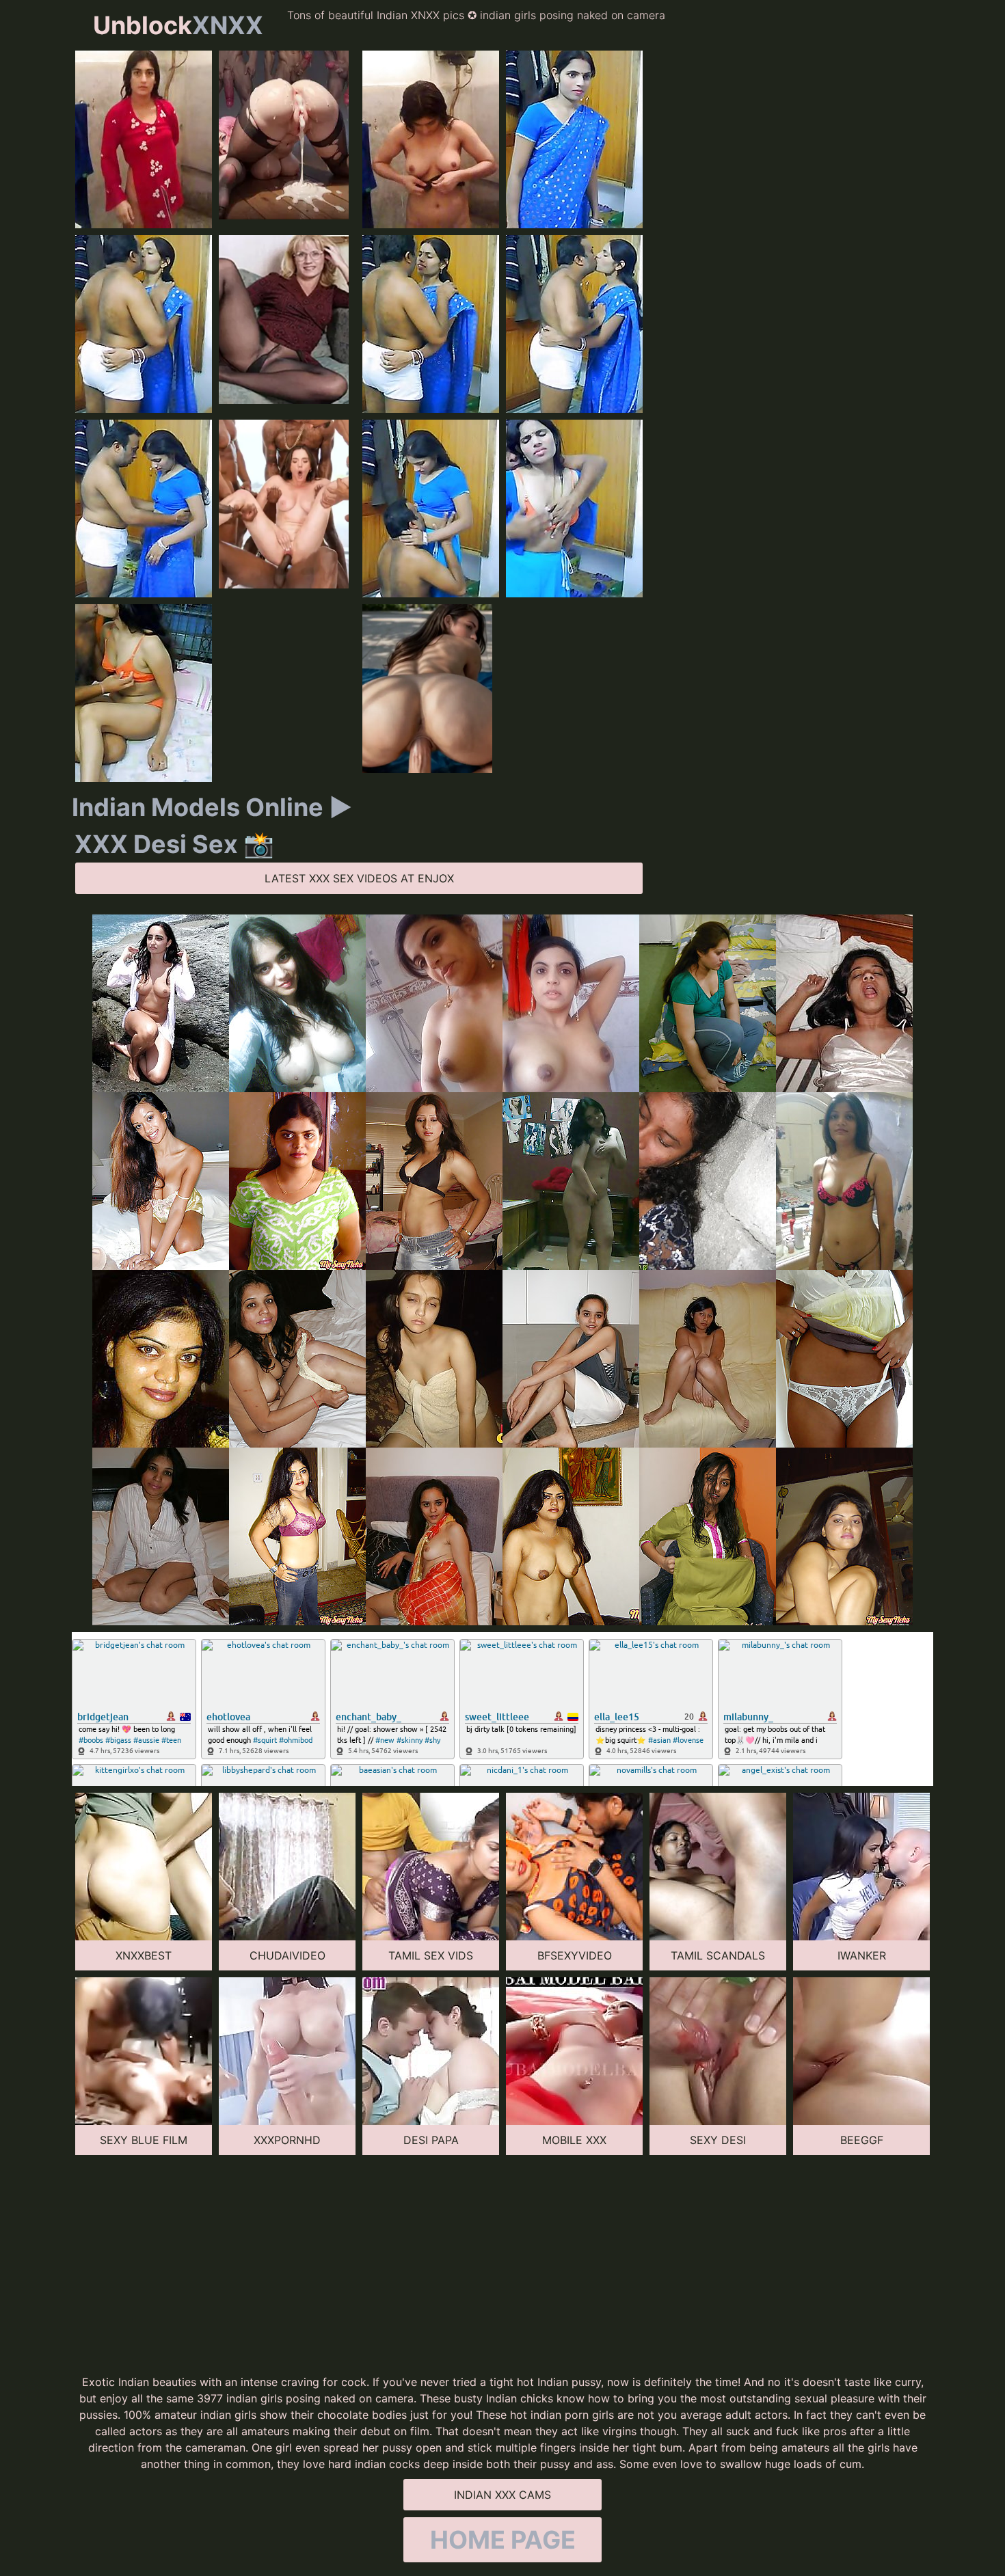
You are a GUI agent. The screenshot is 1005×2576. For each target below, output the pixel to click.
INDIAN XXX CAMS (502, 2495)
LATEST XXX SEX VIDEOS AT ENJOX (359, 878)
